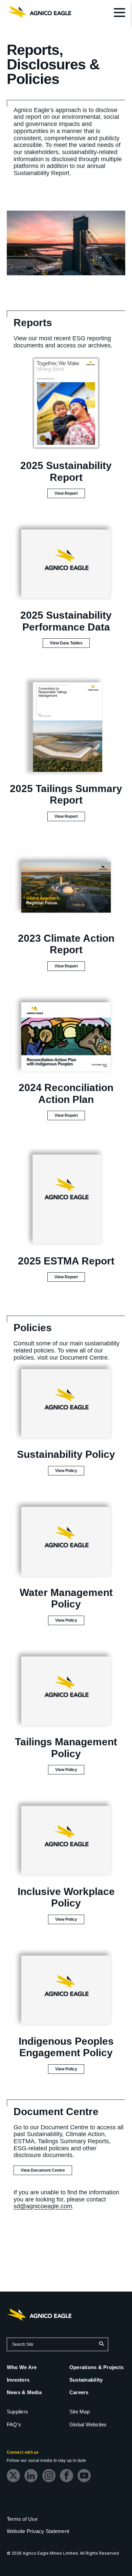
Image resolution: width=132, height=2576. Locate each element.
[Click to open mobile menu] (119, 14)
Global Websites (88, 2424)
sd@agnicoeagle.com (43, 2206)
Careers (79, 2392)
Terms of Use (22, 2519)
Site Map (80, 2412)
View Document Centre (43, 2170)
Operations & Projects (96, 2367)
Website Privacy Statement (38, 2531)
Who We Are (22, 2367)
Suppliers (17, 2412)
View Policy (70, 1472)
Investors (18, 2380)
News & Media (24, 2392)
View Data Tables (70, 644)
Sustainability (86, 2380)
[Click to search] (101, 2344)
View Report (70, 494)
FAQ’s (14, 2424)
